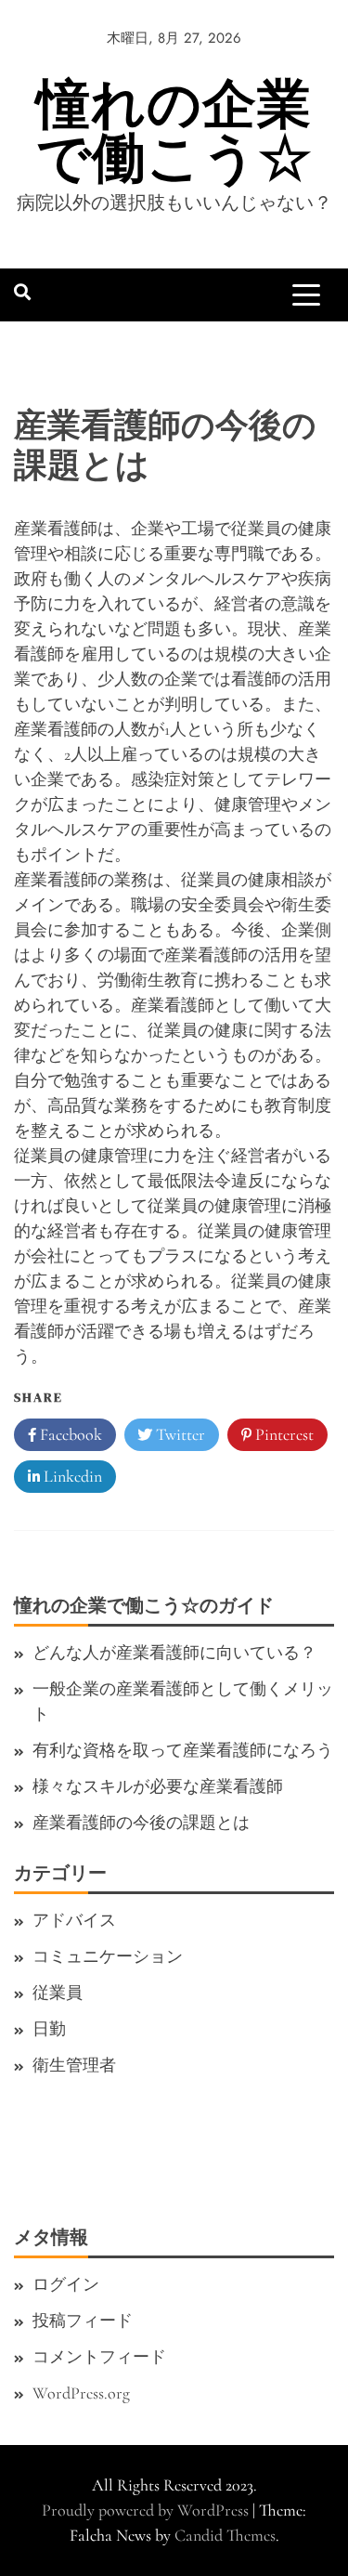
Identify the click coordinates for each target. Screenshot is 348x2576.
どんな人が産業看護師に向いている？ (174, 1653)
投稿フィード (83, 2321)
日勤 (49, 2029)
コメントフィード (99, 2357)
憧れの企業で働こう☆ (174, 131)
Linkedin (71, 1476)
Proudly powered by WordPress (147, 2510)
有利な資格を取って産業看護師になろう (183, 1750)
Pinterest (283, 1434)
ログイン (66, 2284)
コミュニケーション (108, 1956)
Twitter (179, 1434)
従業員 (58, 1993)
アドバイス (74, 1920)
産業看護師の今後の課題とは (141, 1823)
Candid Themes (225, 2535)
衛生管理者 (74, 2065)
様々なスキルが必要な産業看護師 (158, 1786)
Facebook (69, 1434)
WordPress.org (81, 2393)
